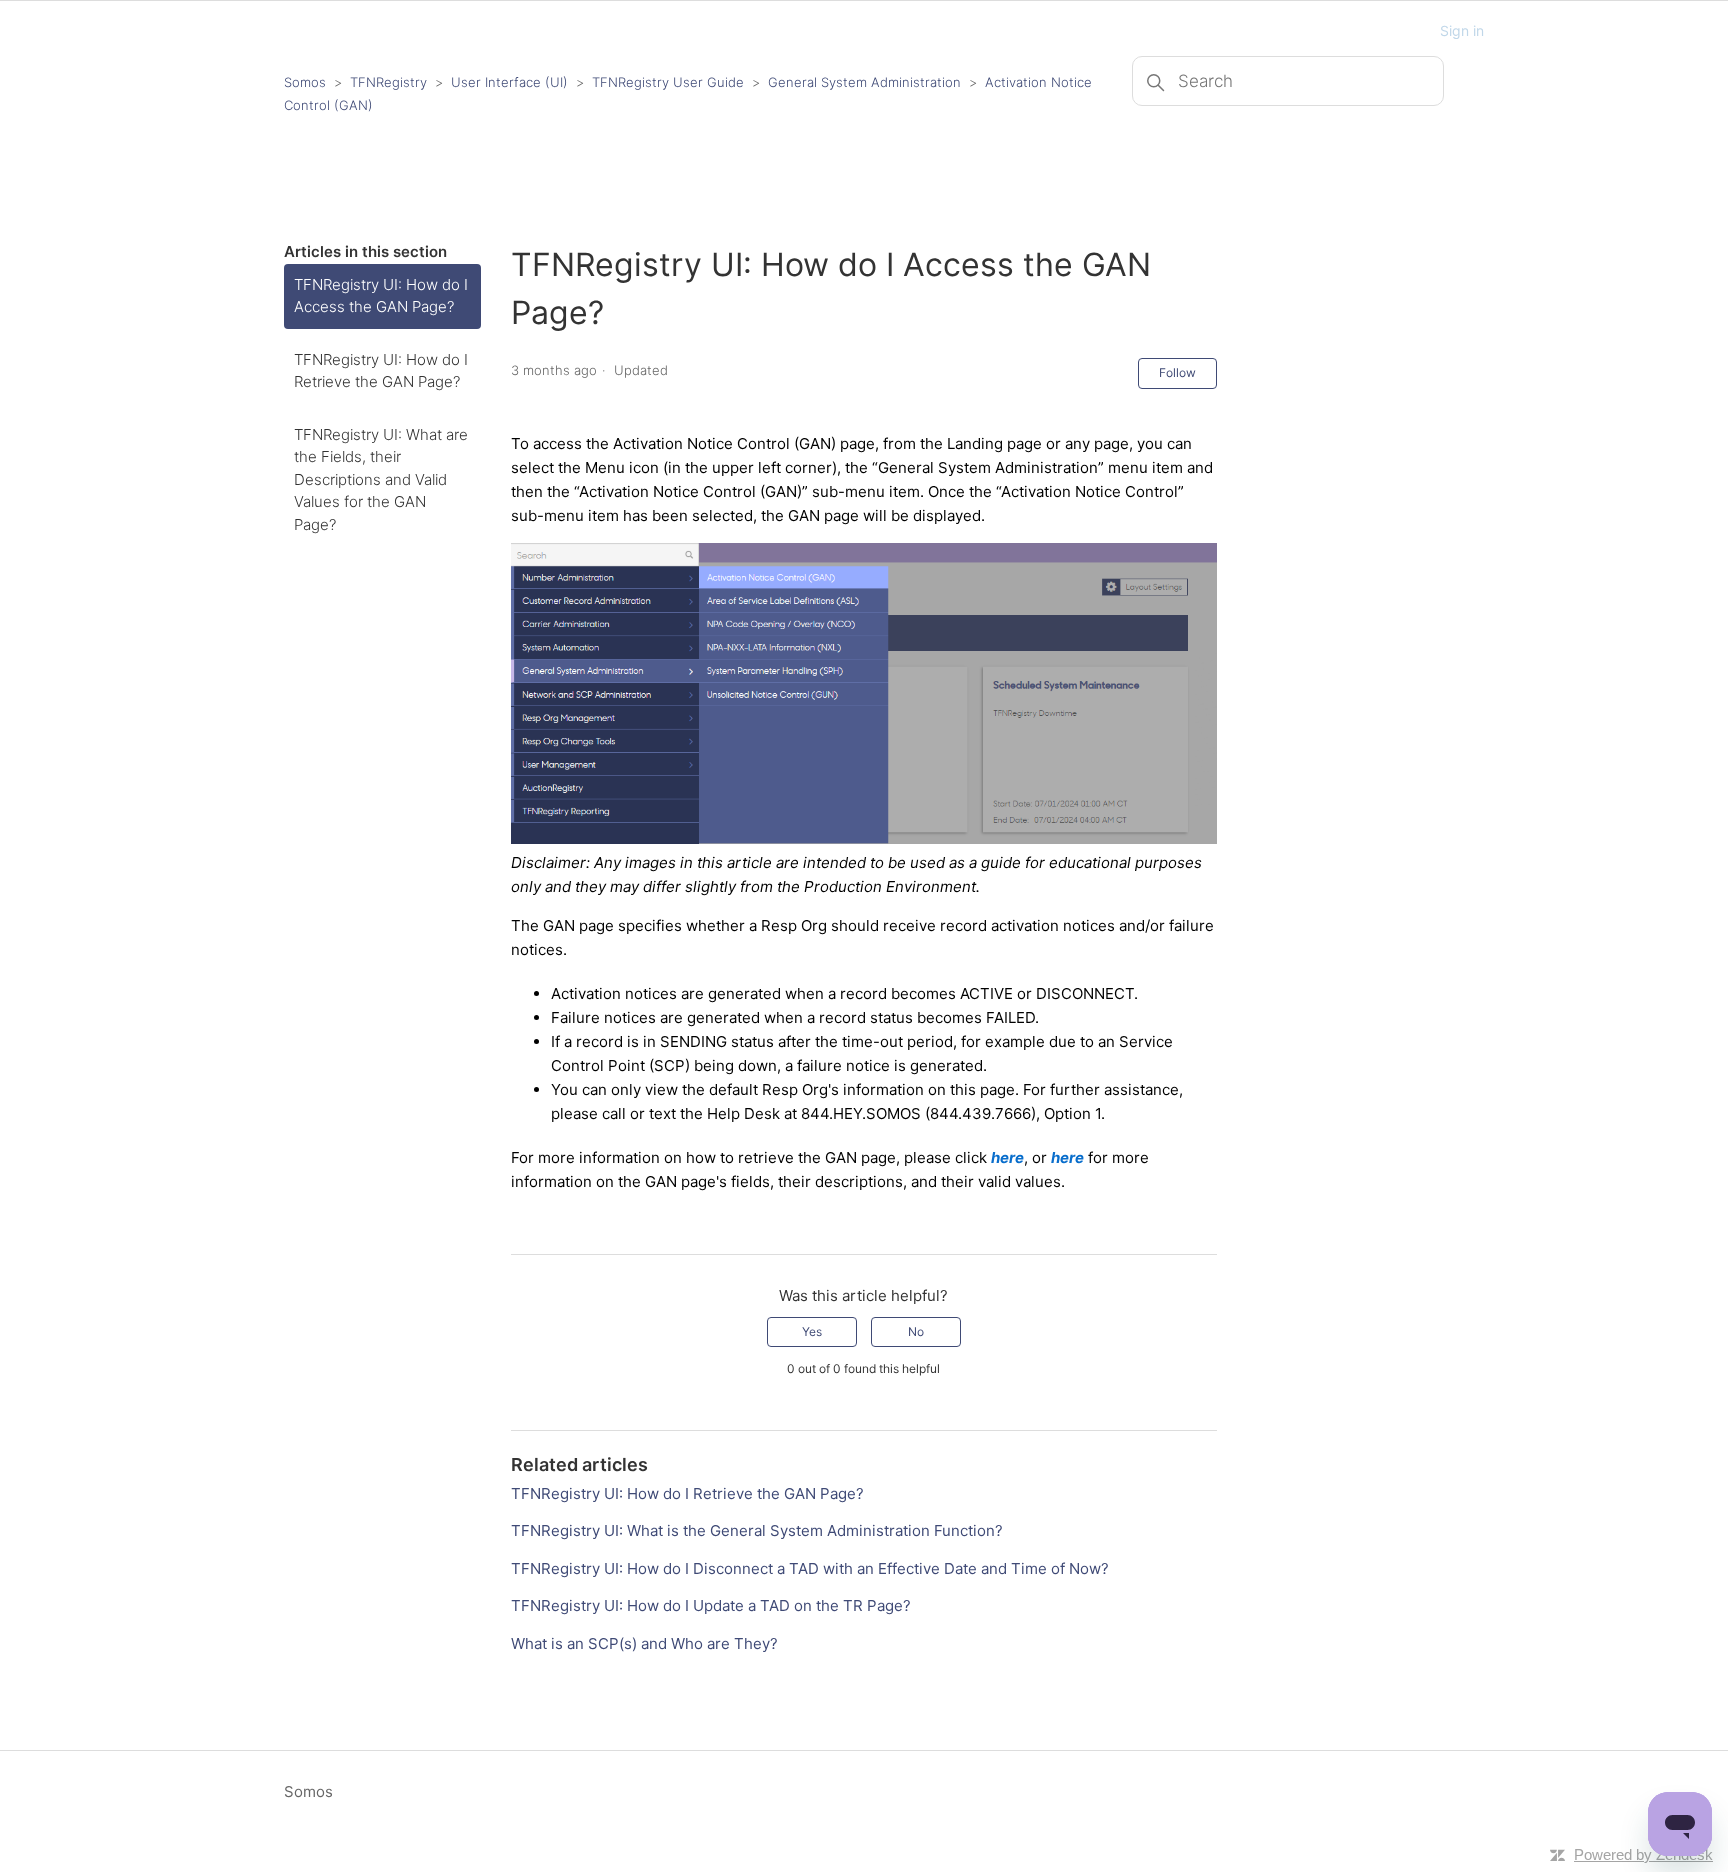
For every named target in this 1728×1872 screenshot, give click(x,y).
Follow (1177, 372)
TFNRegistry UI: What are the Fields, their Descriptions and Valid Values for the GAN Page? (381, 479)
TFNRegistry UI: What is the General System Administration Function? (757, 1530)
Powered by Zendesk (1643, 1854)
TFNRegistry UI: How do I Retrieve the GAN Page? (381, 371)
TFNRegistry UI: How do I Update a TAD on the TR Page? (711, 1605)
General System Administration (864, 82)
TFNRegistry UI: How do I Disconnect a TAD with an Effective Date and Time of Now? (810, 1568)
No (916, 1331)
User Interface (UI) (509, 82)
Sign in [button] (1462, 30)
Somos (305, 82)
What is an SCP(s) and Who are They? (644, 1643)
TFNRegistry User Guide (668, 82)
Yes (812, 1331)
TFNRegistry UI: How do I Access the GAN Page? (381, 296)
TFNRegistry (390, 82)
